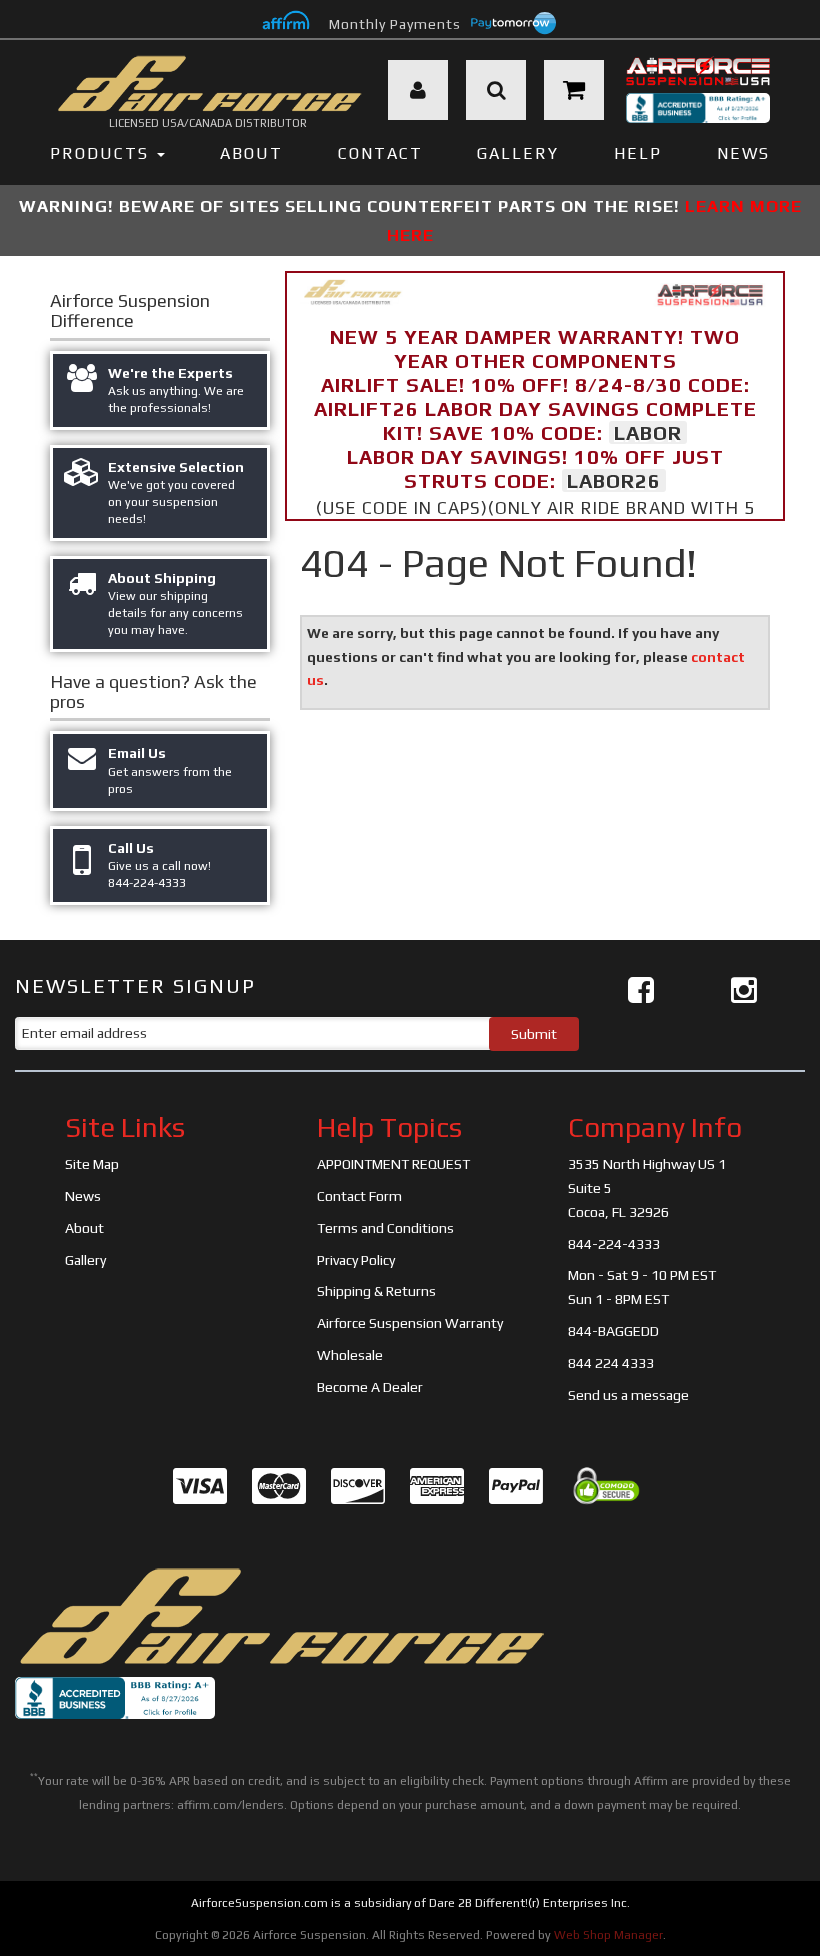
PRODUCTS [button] (102, 153)
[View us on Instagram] (744, 990)
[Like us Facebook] (641, 990)
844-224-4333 (614, 1244)
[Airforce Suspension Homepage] (280, 1616)
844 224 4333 (611, 1363)
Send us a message (628, 1395)
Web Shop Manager (608, 1935)
